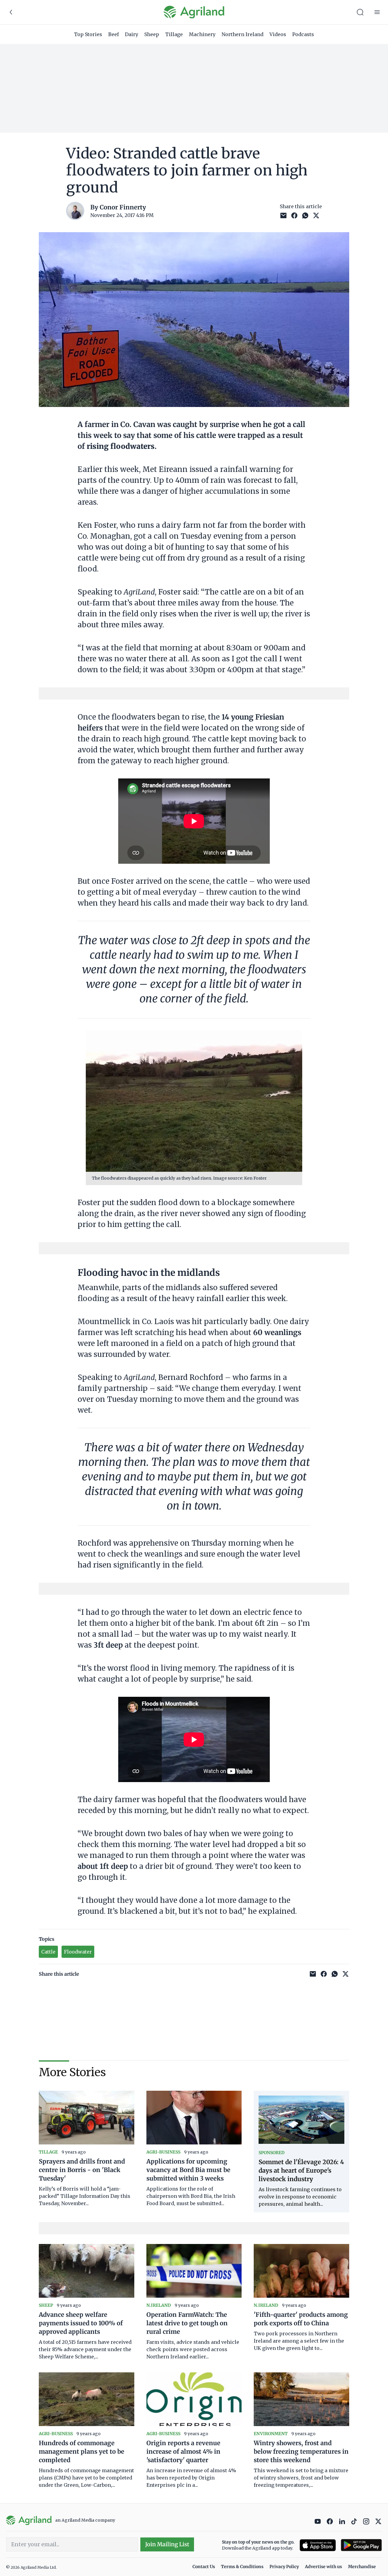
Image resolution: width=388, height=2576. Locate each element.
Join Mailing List (167, 2544)
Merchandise (362, 2567)
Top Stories (88, 34)
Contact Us (204, 2567)
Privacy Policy (284, 2567)
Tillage (174, 34)
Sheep (152, 34)
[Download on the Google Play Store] (361, 2545)
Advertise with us (323, 2567)
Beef (114, 34)
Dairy (132, 34)
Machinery (202, 34)
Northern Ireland (242, 34)
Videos (278, 34)
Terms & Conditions (242, 2567)
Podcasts (303, 34)
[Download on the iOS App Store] (318, 2545)
